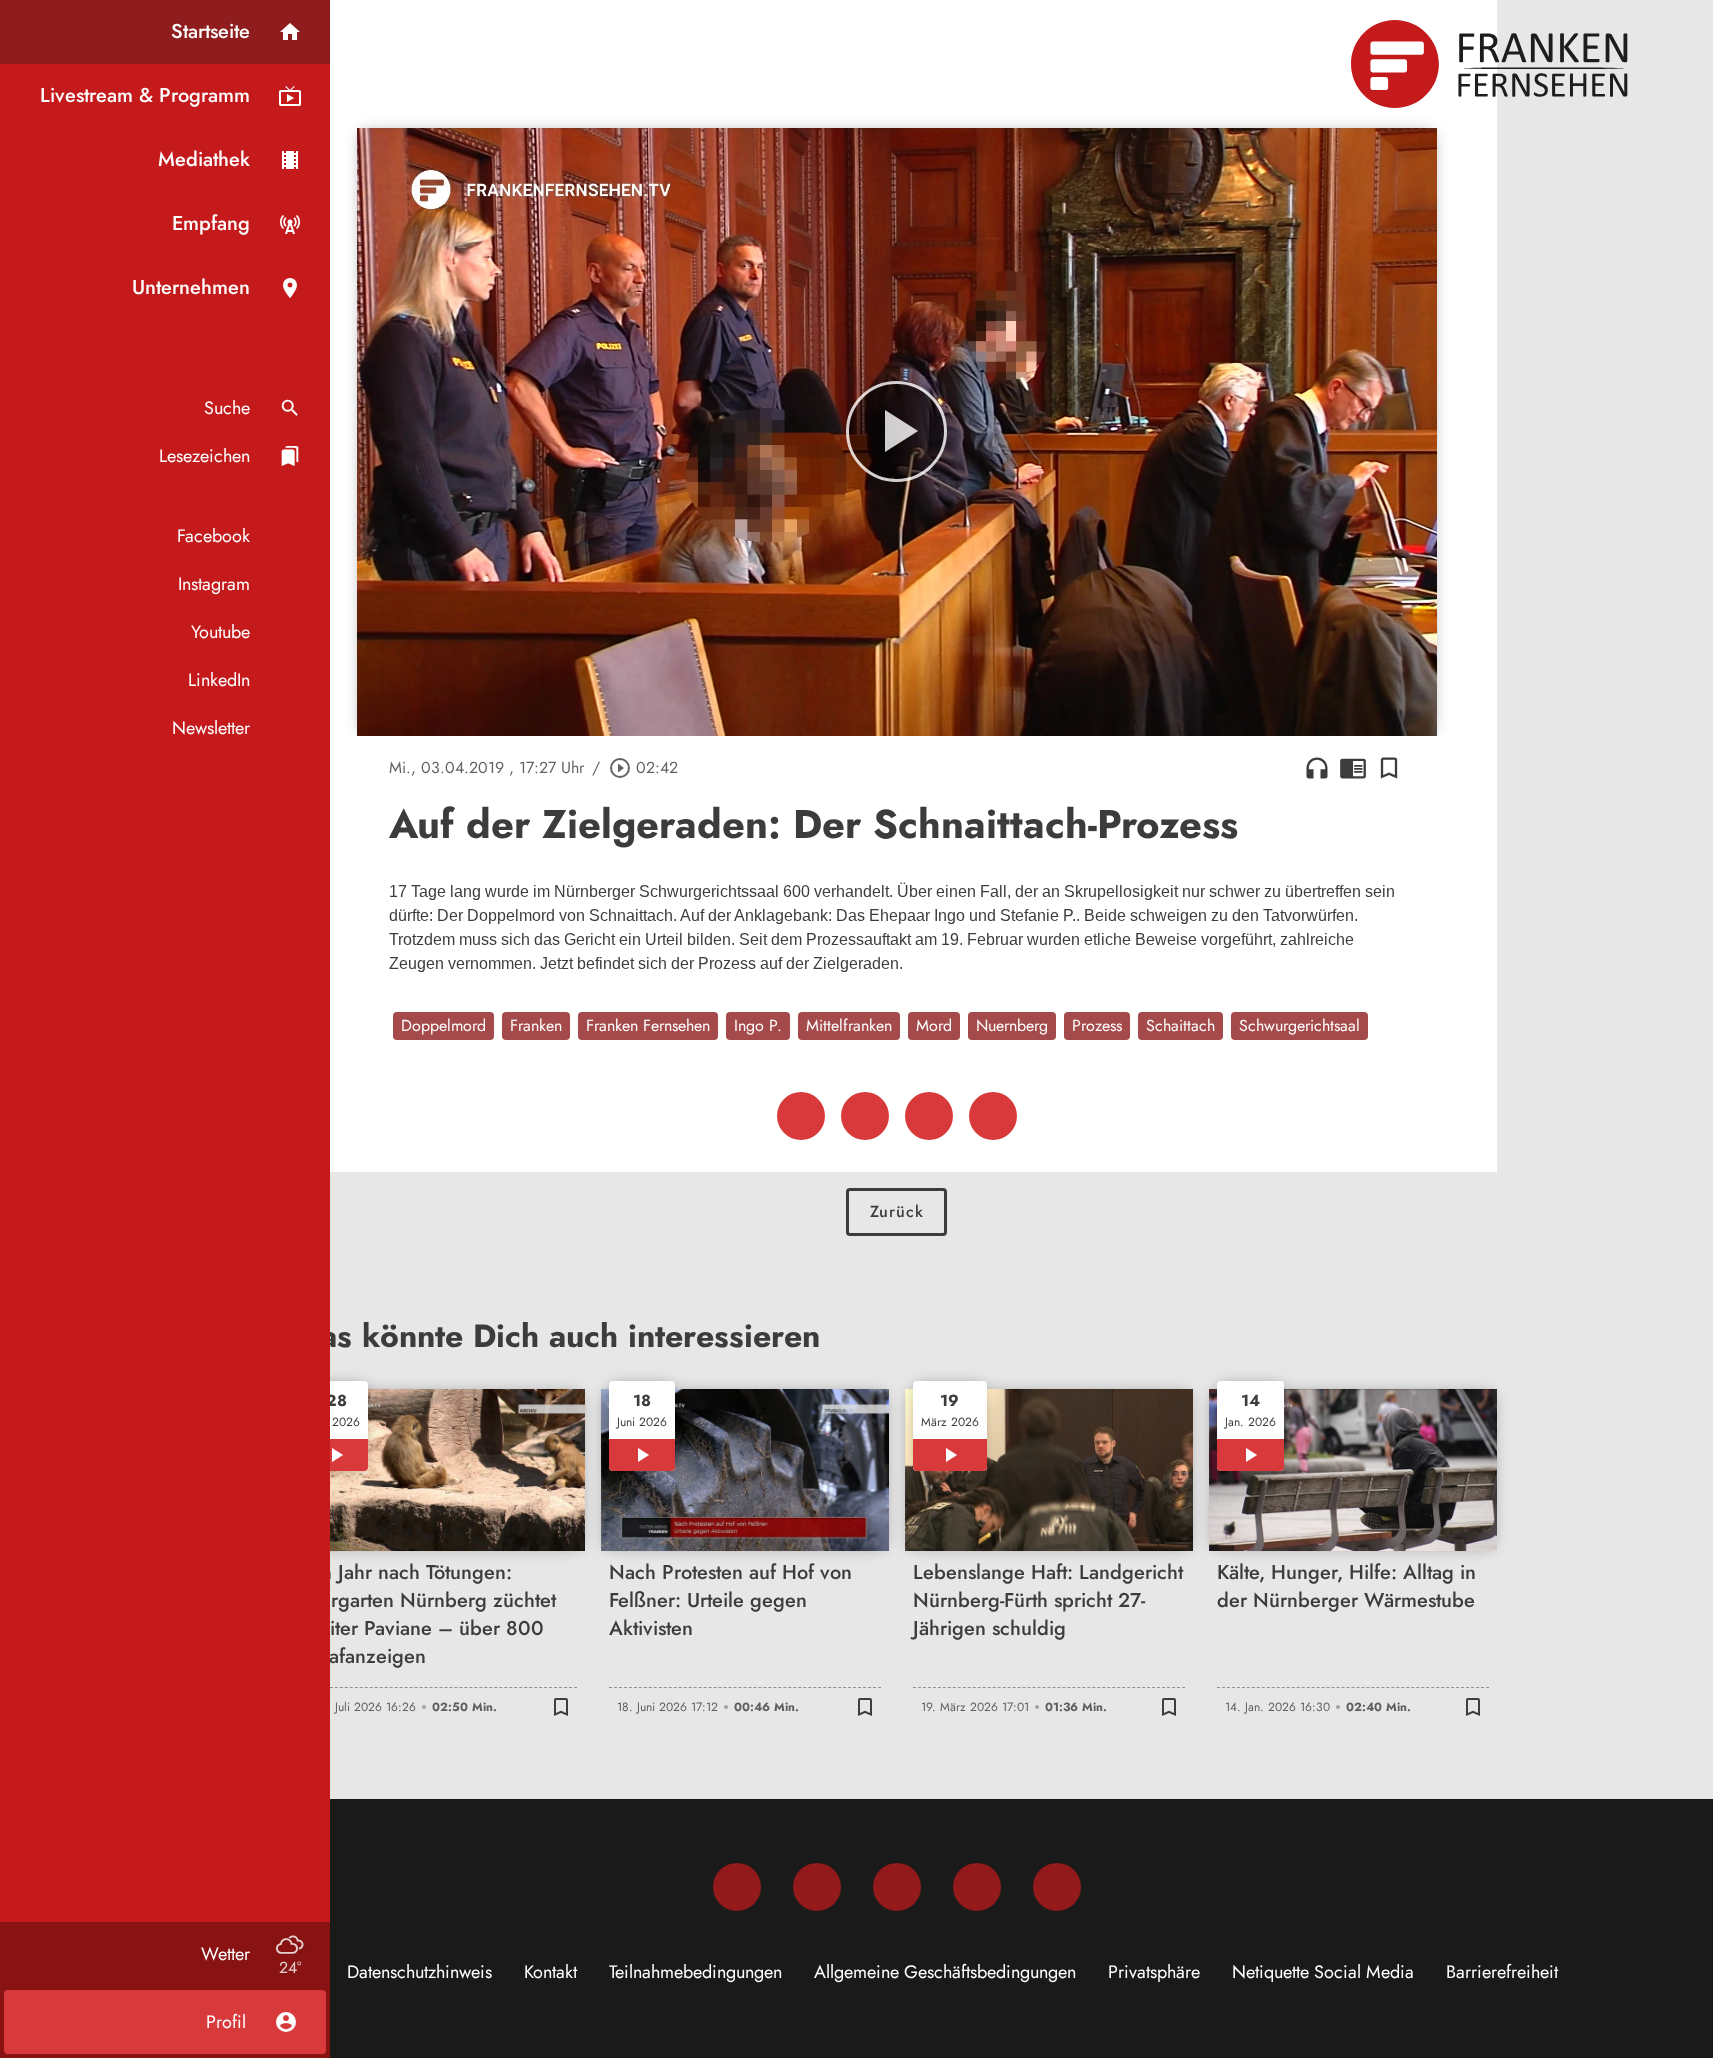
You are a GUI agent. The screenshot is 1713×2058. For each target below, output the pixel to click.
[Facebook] (737, 1887)
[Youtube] (897, 1887)
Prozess (1097, 1025)
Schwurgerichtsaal (1299, 1025)
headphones (1317, 768)
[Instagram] (817, 1887)
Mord (934, 1025)
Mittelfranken (849, 1025)
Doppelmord (443, 1025)
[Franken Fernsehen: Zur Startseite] (1492, 64)
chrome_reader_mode (1353, 768)
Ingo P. (758, 1025)
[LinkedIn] (977, 1887)
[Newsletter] (1057, 1887)
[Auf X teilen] (865, 1116)
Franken (536, 1025)
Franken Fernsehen (648, 1025)
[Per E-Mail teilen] (993, 1116)
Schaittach (1180, 1025)
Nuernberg (1012, 1025)
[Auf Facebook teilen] (801, 1116)
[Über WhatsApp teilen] (929, 1116)
